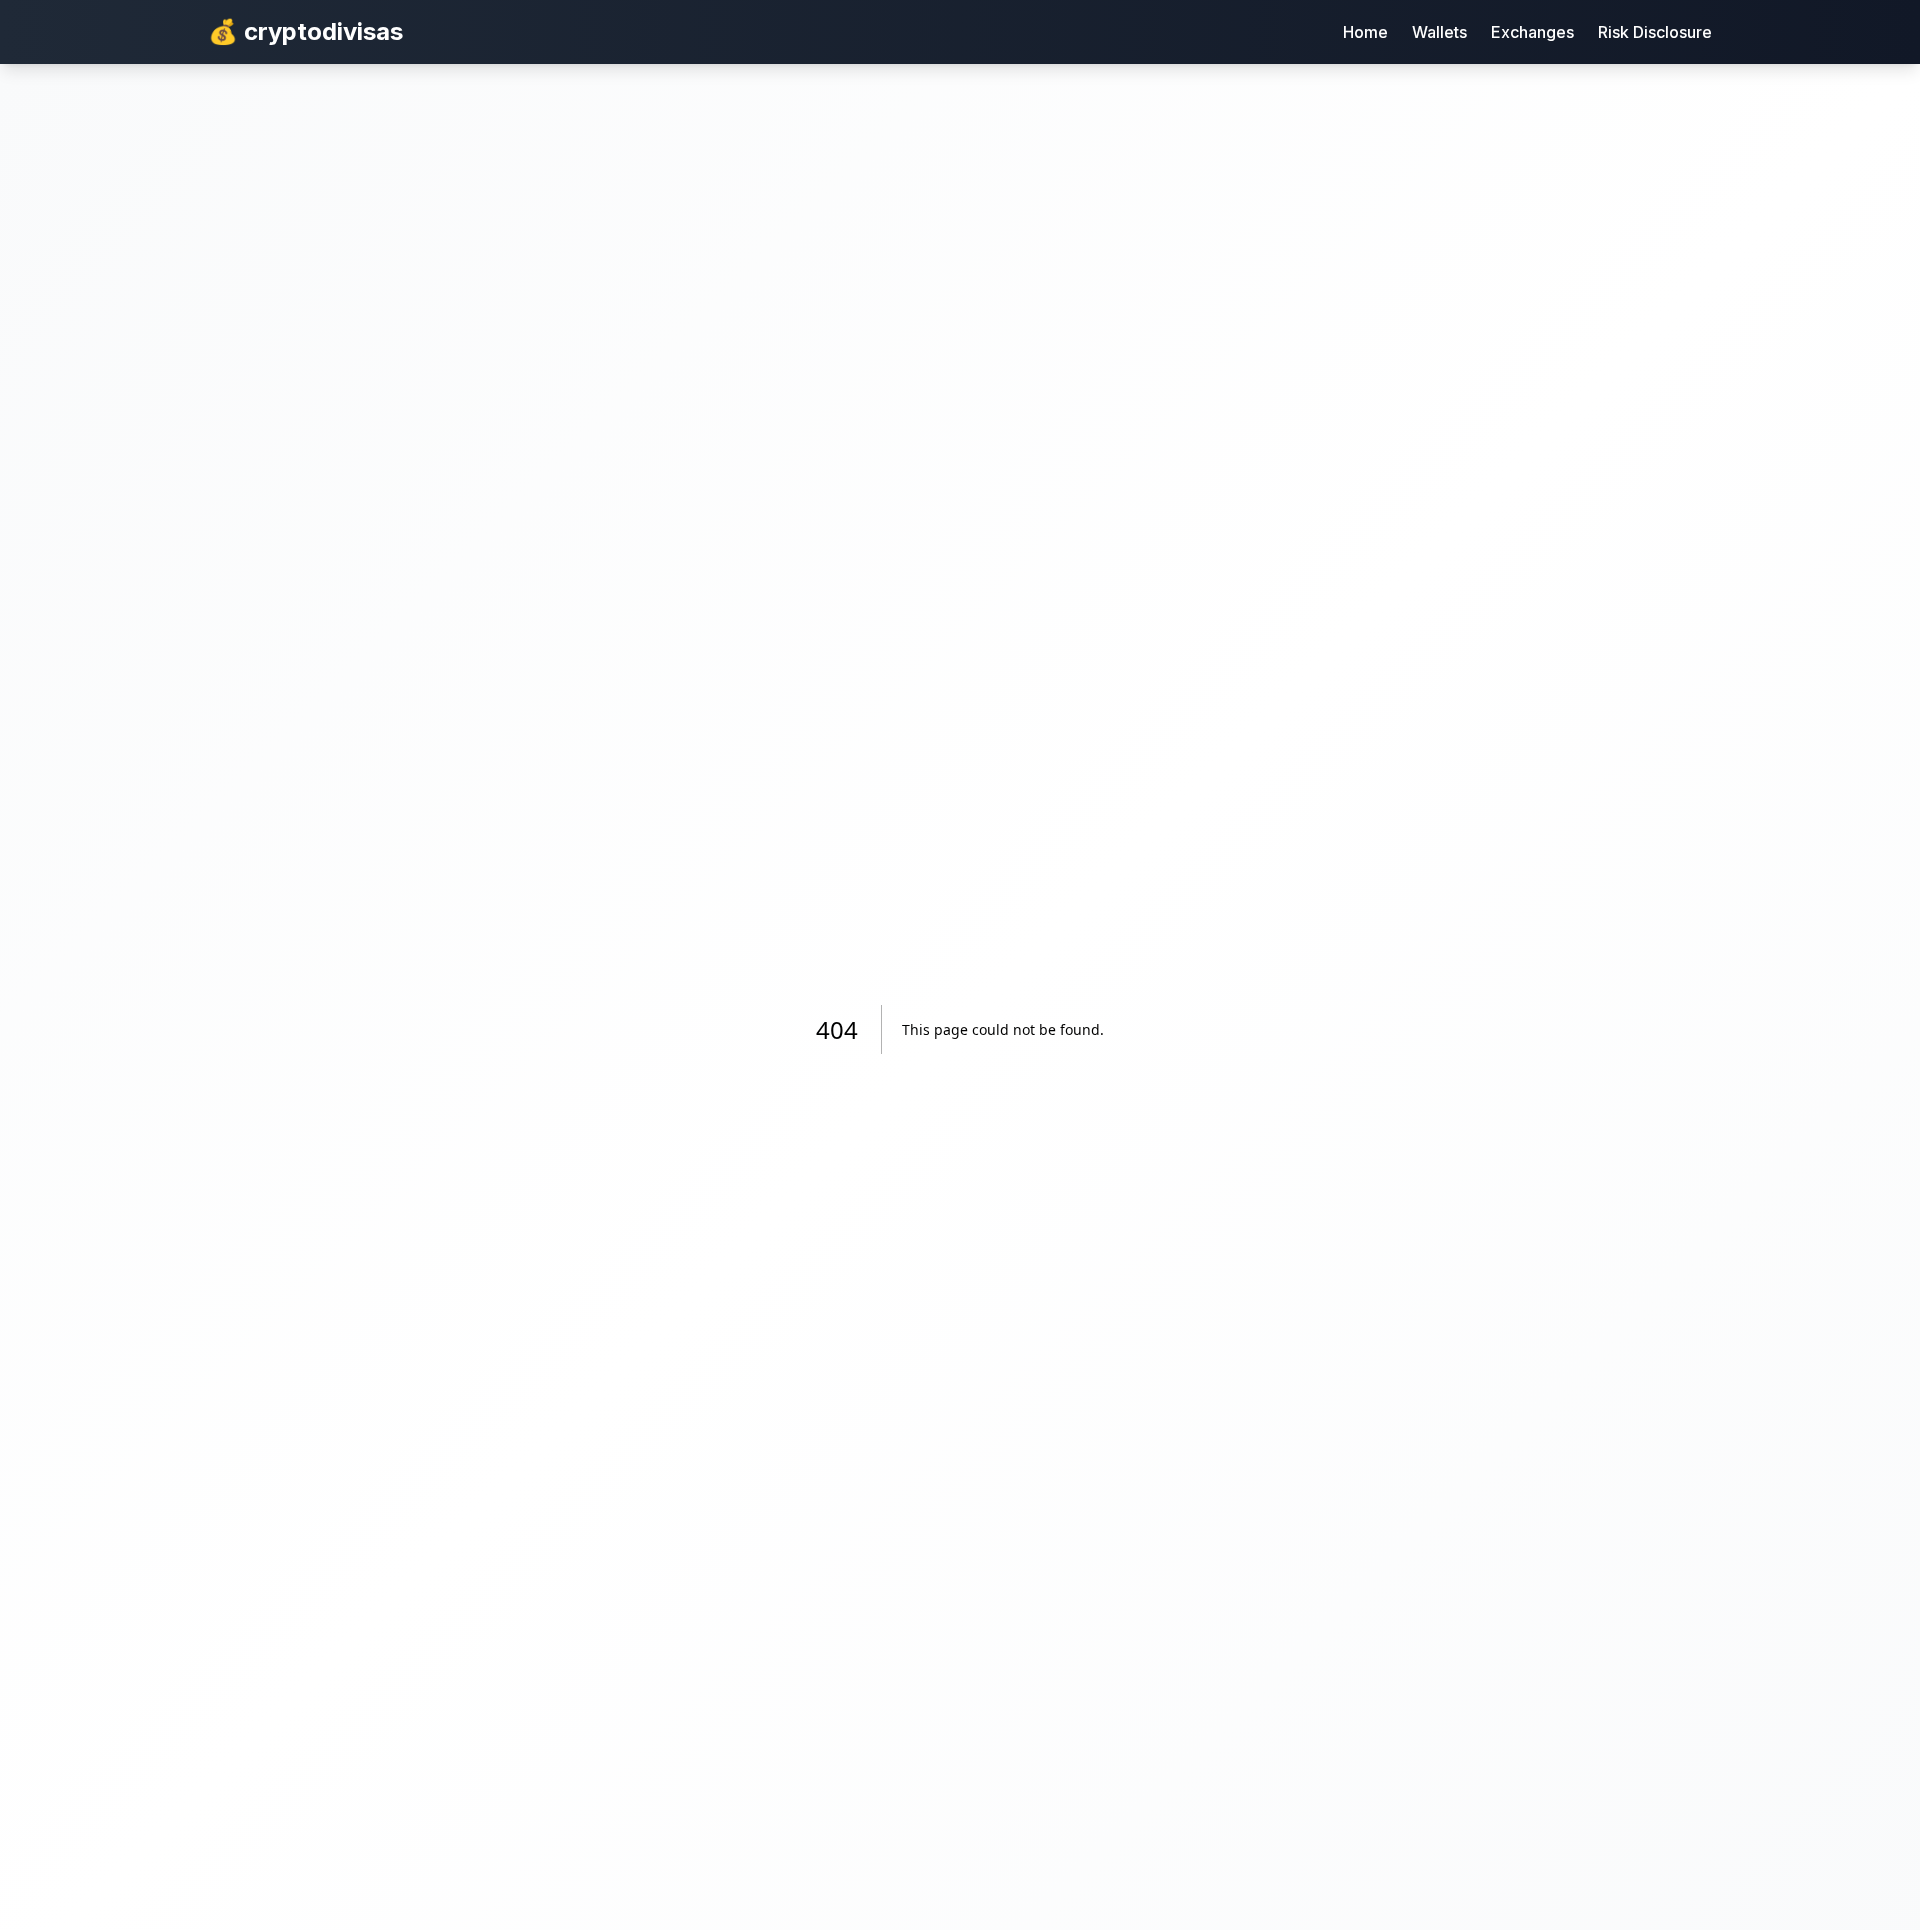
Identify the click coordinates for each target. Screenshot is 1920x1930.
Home (1365, 32)
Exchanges (1532, 32)
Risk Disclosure (1655, 32)
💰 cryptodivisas (305, 31)
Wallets (1439, 32)
